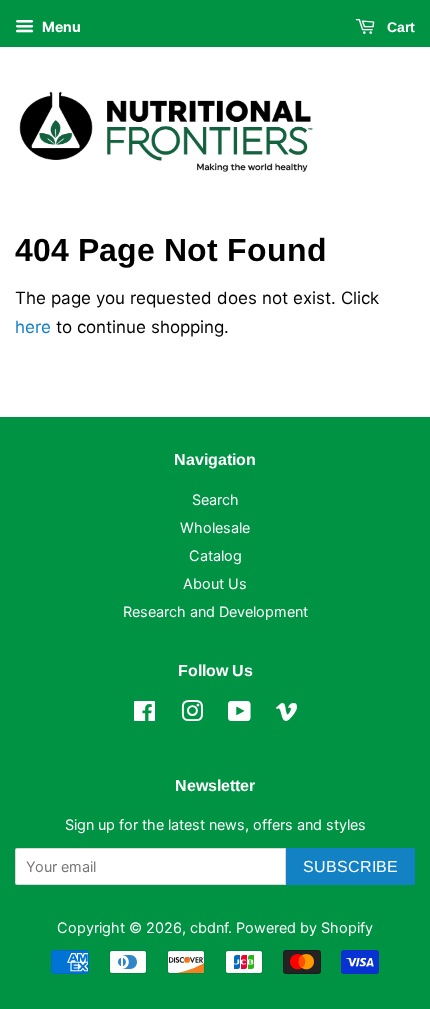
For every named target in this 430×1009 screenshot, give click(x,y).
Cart (399, 27)
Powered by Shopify (304, 927)
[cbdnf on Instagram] (192, 714)
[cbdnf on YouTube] (239, 714)
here (33, 327)
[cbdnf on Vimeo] (287, 714)
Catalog (215, 555)
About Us (215, 583)
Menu (60, 26)
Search (215, 499)
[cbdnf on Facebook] (144, 714)
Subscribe (350, 866)
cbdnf (209, 927)
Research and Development (215, 611)
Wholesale (215, 527)
